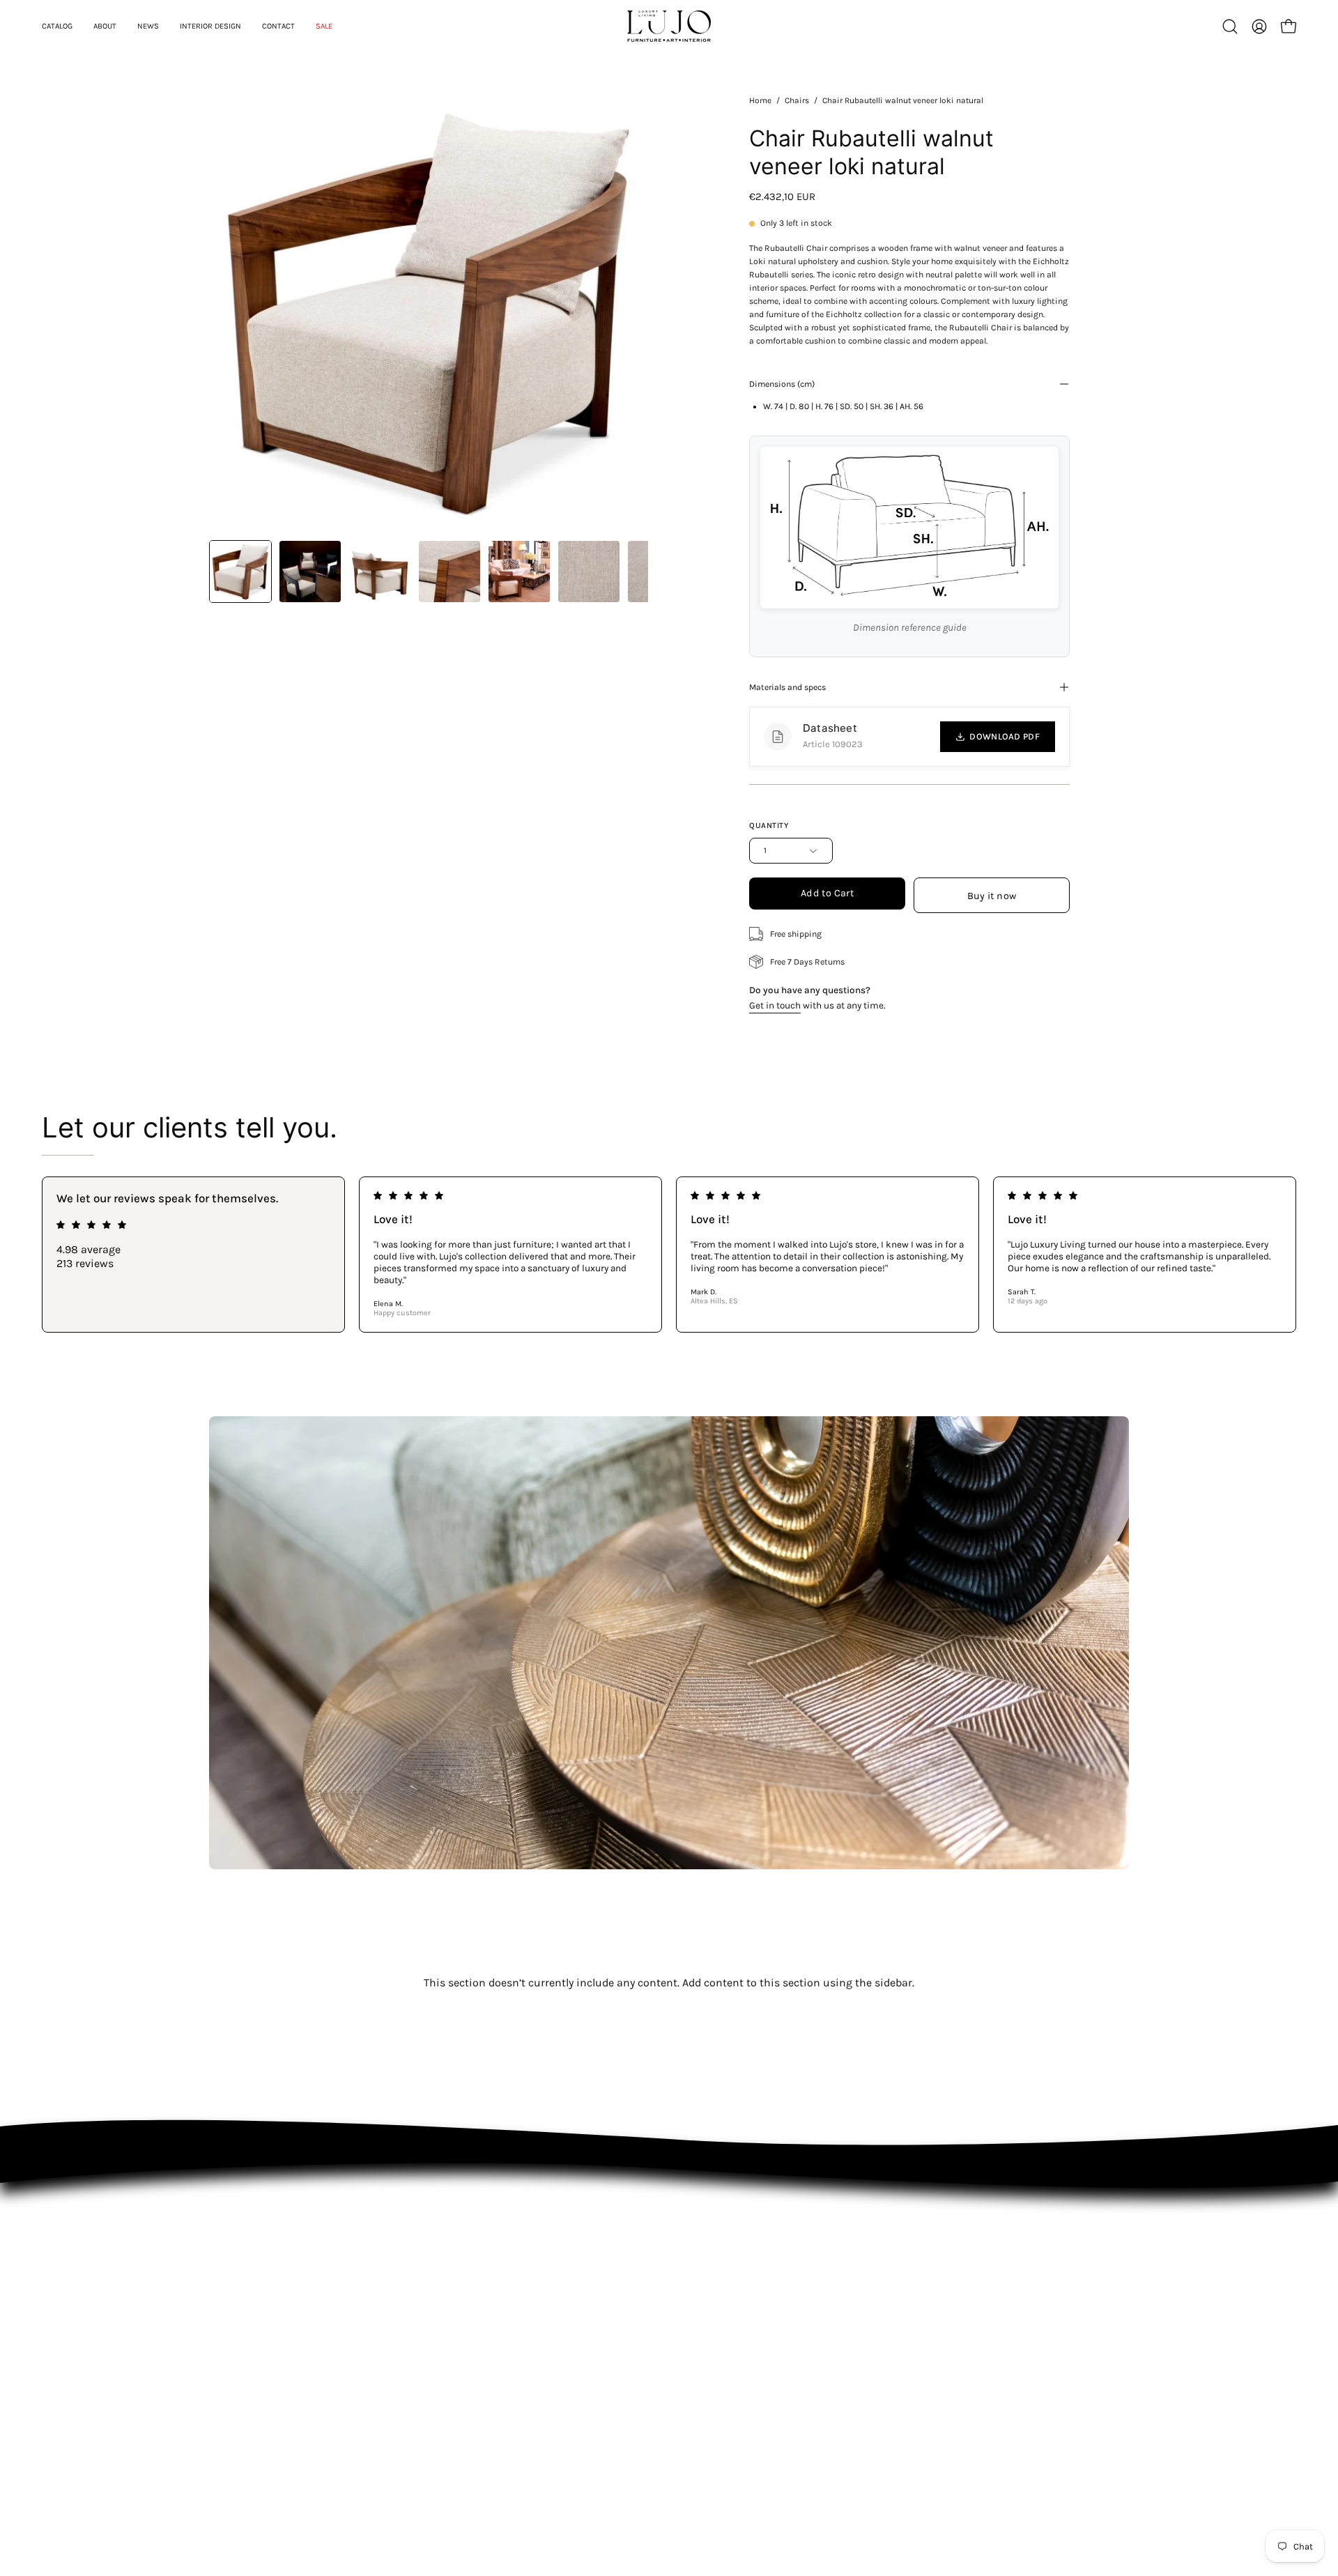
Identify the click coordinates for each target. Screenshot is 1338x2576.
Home (760, 100)
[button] (1230, 26)
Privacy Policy (759, 2280)
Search (745, 2261)
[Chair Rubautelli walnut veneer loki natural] (240, 572)
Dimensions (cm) (782, 384)
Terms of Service (766, 2319)
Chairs (797, 100)
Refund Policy (759, 2300)
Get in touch (775, 1005)
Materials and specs (787, 687)
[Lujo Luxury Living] (669, 26)
